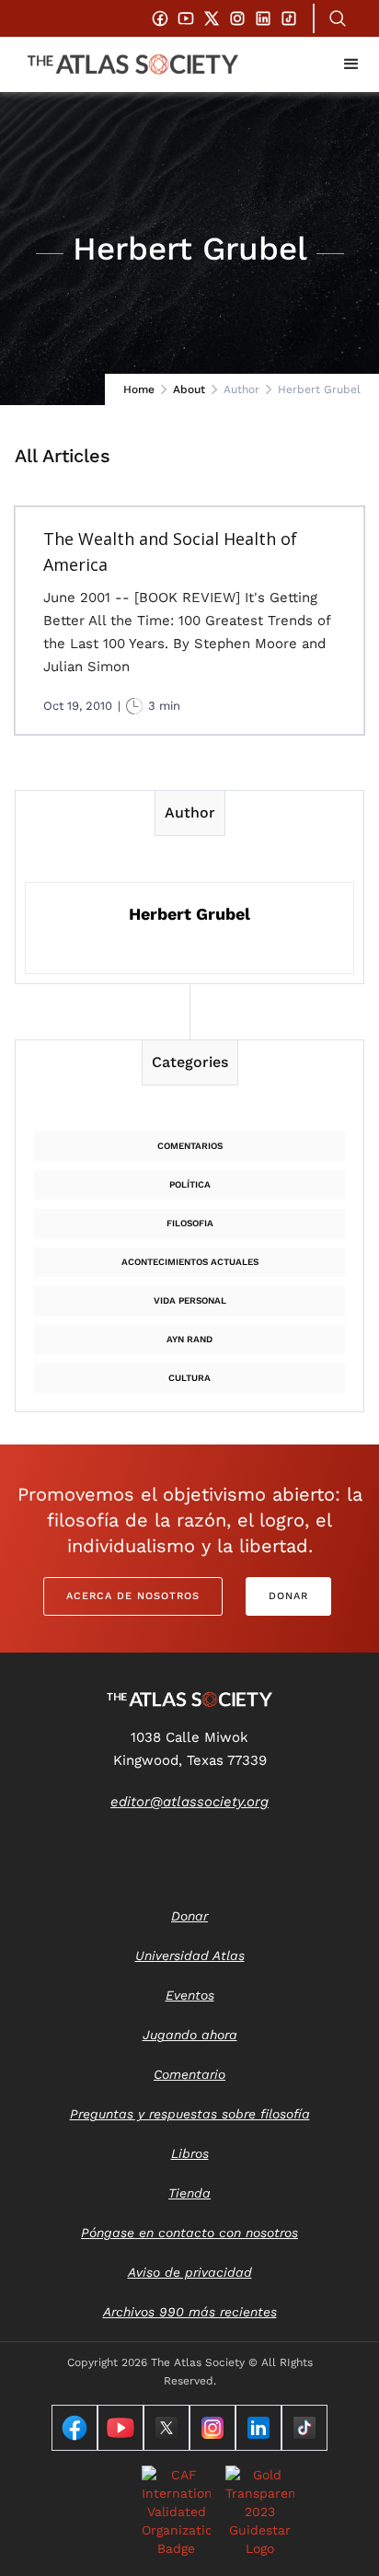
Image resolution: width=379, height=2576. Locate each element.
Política (190, 1184)
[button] (351, 64)
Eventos (190, 1995)
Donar (288, 1596)
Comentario (189, 2074)
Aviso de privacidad (190, 2272)
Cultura (189, 1378)
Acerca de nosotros (133, 1596)
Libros (190, 2153)
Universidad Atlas (190, 1955)
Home (139, 389)
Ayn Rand (189, 1339)
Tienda (189, 2193)
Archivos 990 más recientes (190, 2312)
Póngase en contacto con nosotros (189, 2233)
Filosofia (190, 1223)
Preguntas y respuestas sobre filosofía (190, 2114)
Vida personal (190, 1300)
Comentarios (190, 1146)
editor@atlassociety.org (189, 1802)
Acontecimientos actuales (190, 1262)
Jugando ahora (190, 2035)
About (189, 389)
